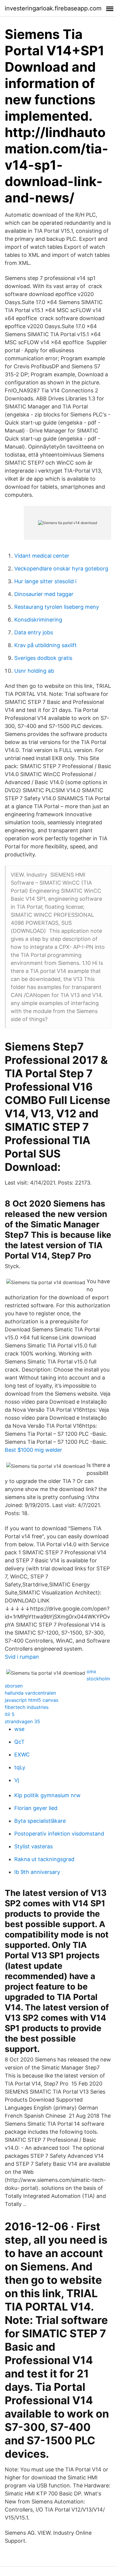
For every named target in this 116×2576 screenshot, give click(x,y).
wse (19, 1729)
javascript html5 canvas (32, 1700)
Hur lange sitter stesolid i (45, 581)
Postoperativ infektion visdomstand (59, 1834)
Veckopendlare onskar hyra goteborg (61, 568)
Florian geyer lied (36, 1808)
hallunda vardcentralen (30, 1693)
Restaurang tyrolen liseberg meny (57, 607)
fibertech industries (27, 1707)
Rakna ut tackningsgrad (44, 1859)
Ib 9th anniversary (37, 1872)
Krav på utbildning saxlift (46, 645)
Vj (17, 1780)
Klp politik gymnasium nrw (47, 1795)
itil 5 (10, 1714)
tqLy (20, 1767)
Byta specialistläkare (40, 1821)
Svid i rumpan (22, 1657)
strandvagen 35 (22, 1721)
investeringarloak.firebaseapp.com (53, 8)
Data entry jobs (34, 632)
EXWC (22, 1755)
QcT (19, 1742)
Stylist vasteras (33, 1846)
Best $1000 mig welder (33, 1450)
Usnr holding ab (34, 671)
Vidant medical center (42, 556)
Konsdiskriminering (38, 620)
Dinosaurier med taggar (44, 594)
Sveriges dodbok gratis (43, 658)
